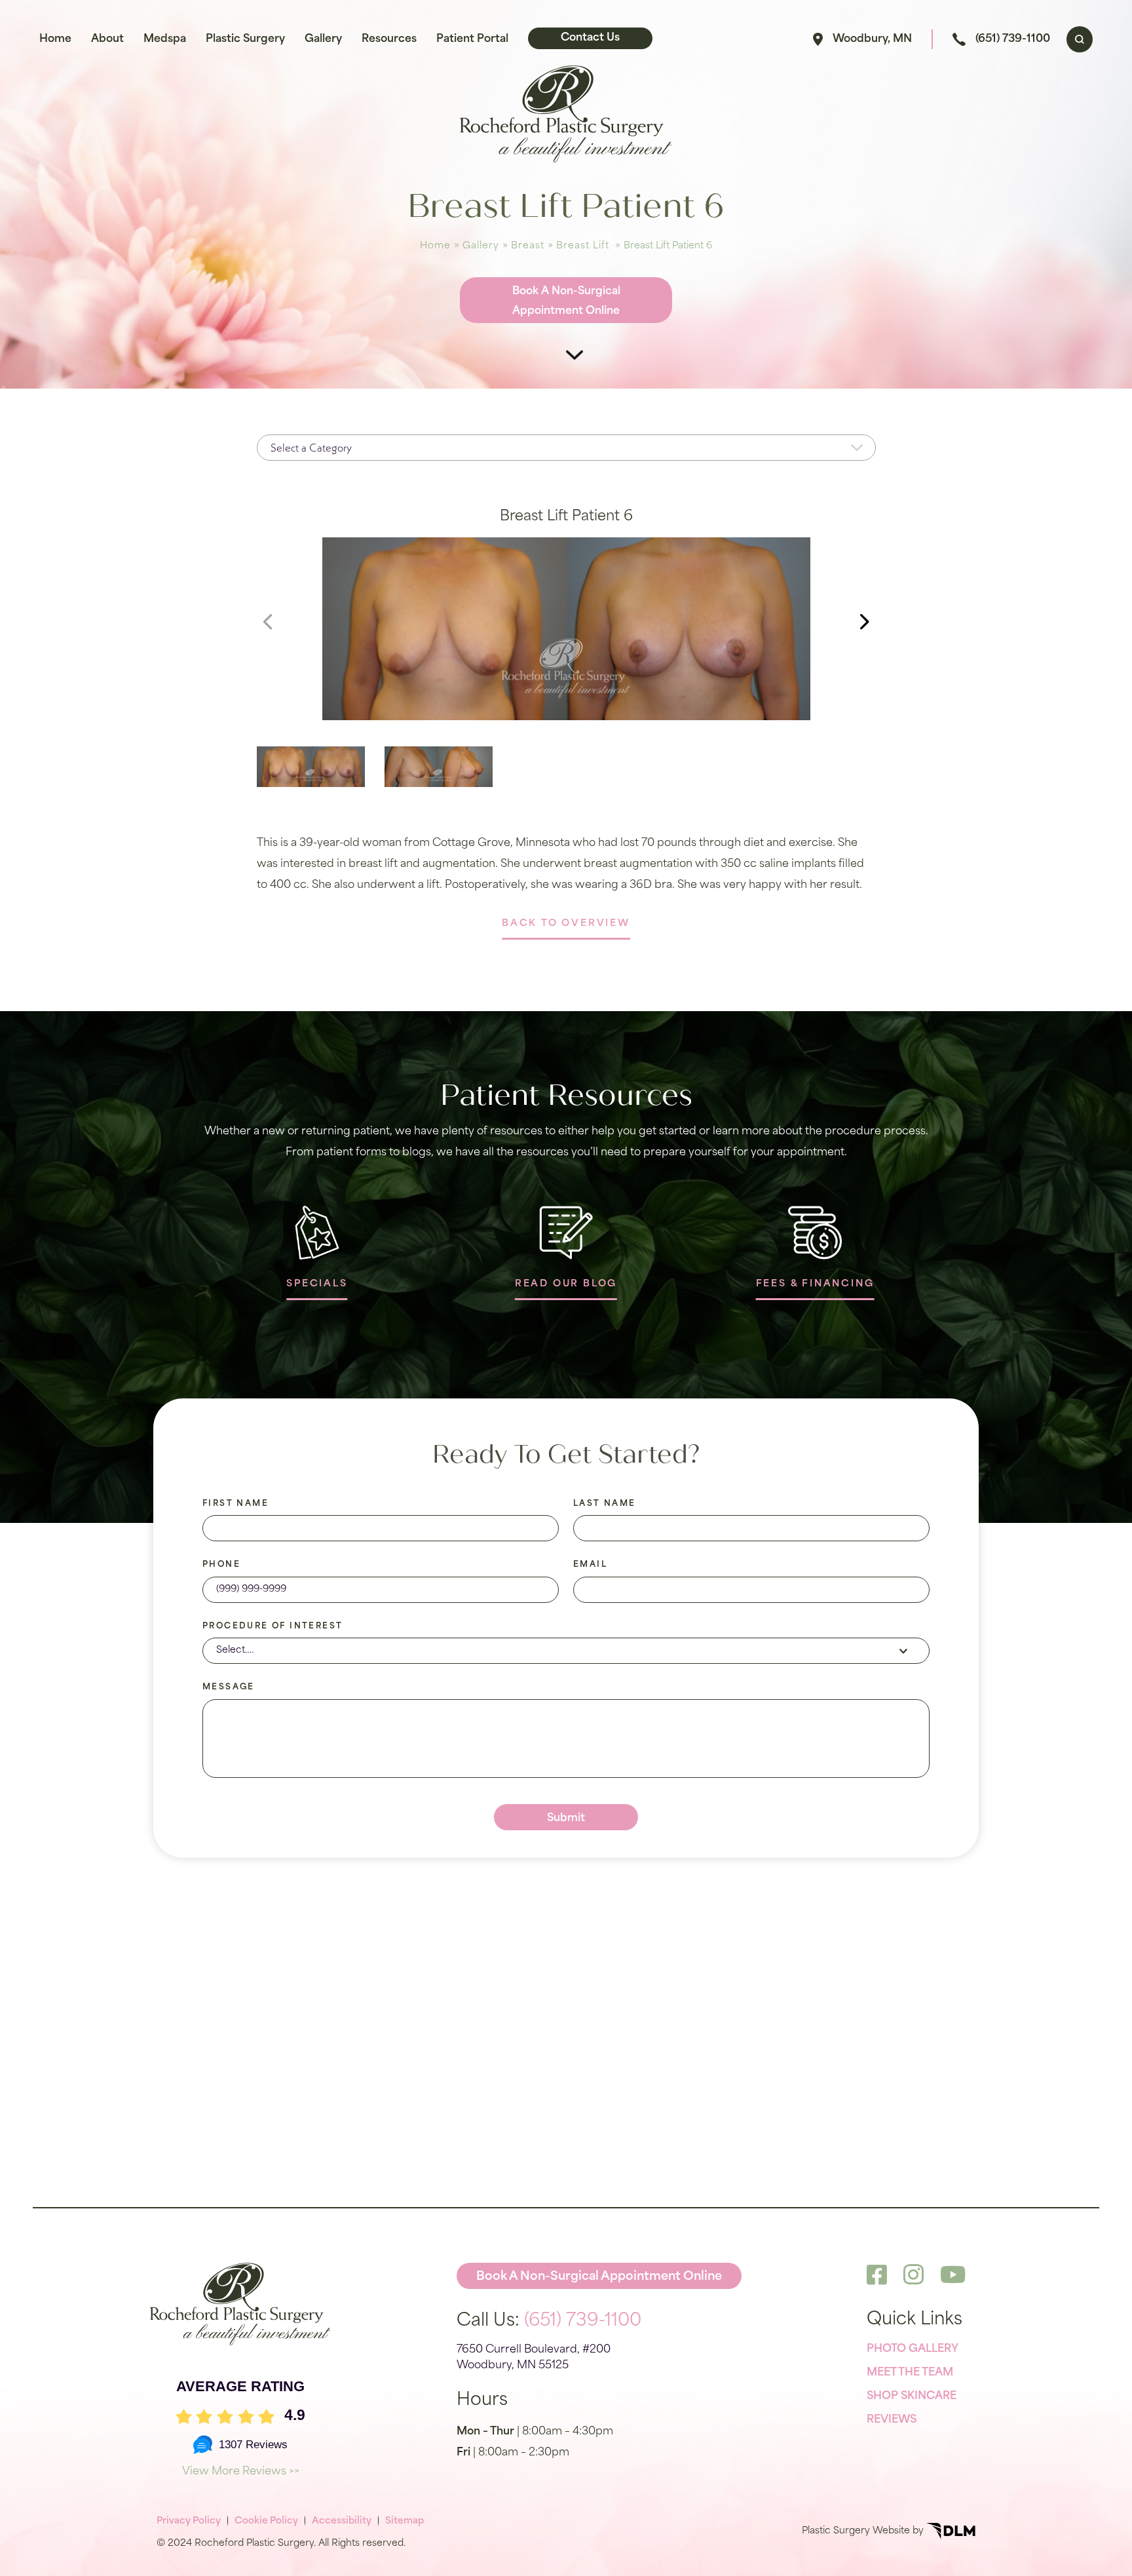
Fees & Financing (815, 1284)
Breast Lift (583, 246)
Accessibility (342, 2521)
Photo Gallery (913, 2349)
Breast (528, 246)
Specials (317, 1284)
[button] (865, 622)
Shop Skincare (912, 2396)
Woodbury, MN (872, 39)
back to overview (566, 924)
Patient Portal (472, 39)
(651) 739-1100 (1013, 39)
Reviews (892, 2420)
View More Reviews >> (241, 2472)
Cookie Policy (266, 2521)
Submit (566, 1818)
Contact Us (590, 38)
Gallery (323, 39)
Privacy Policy (189, 2521)
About (107, 39)
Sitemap (405, 2521)
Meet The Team (910, 2373)
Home (55, 39)
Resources (389, 39)
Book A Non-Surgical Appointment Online (566, 301)
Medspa (165, 39)
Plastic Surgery (245, 39)
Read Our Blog (566, 1284)
